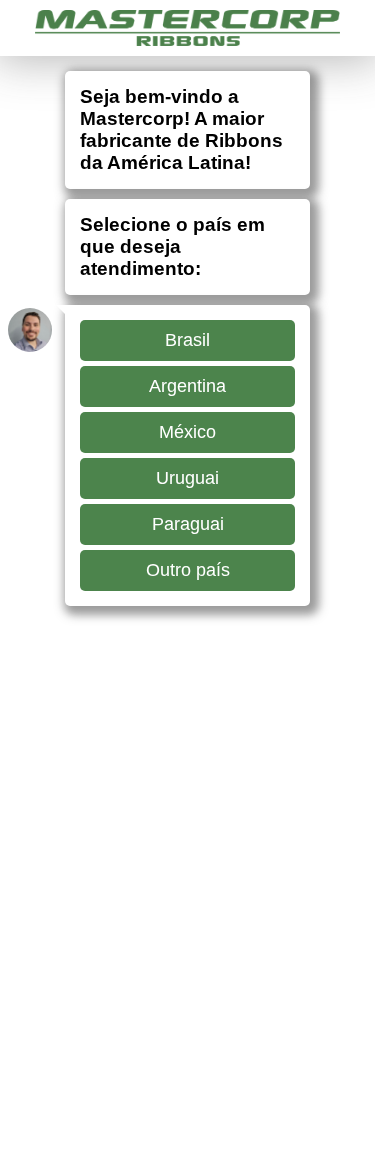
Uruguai (187, 478)
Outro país (188, 570)
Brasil (187, 340)
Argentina (187, 386)
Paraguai (188, 524)
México (187, 432)
